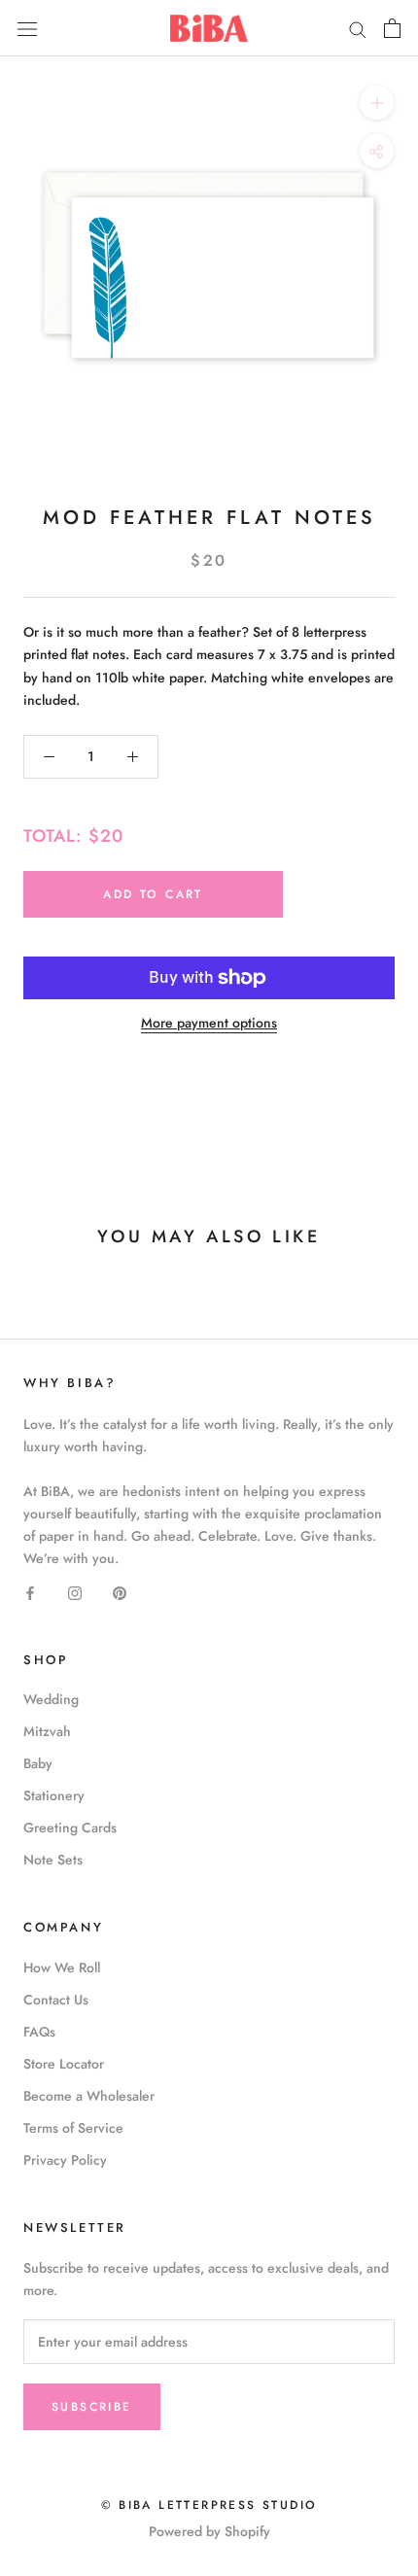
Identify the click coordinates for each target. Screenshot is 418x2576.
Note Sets (53, 1860)
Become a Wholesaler (89, 2096)
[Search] (358, 28)
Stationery (54, 1795)
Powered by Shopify (209, 2531)
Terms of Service (73, 2128)
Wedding (51, 1699)
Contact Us (56, 2000)
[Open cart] (392, 28)
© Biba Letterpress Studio (209, 2505)
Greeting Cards (70, 1828)
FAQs (39, 2032)
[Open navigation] (27, 28)
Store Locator (64, 2064)
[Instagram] (75, 1592)
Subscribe (92, 2407)
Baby (38, 1763)
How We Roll (62, 1967)
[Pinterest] (120, 1592)
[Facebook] (30, 1592)
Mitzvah (47, 1731)
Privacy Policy (65, 2160)
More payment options (209, 1023)
